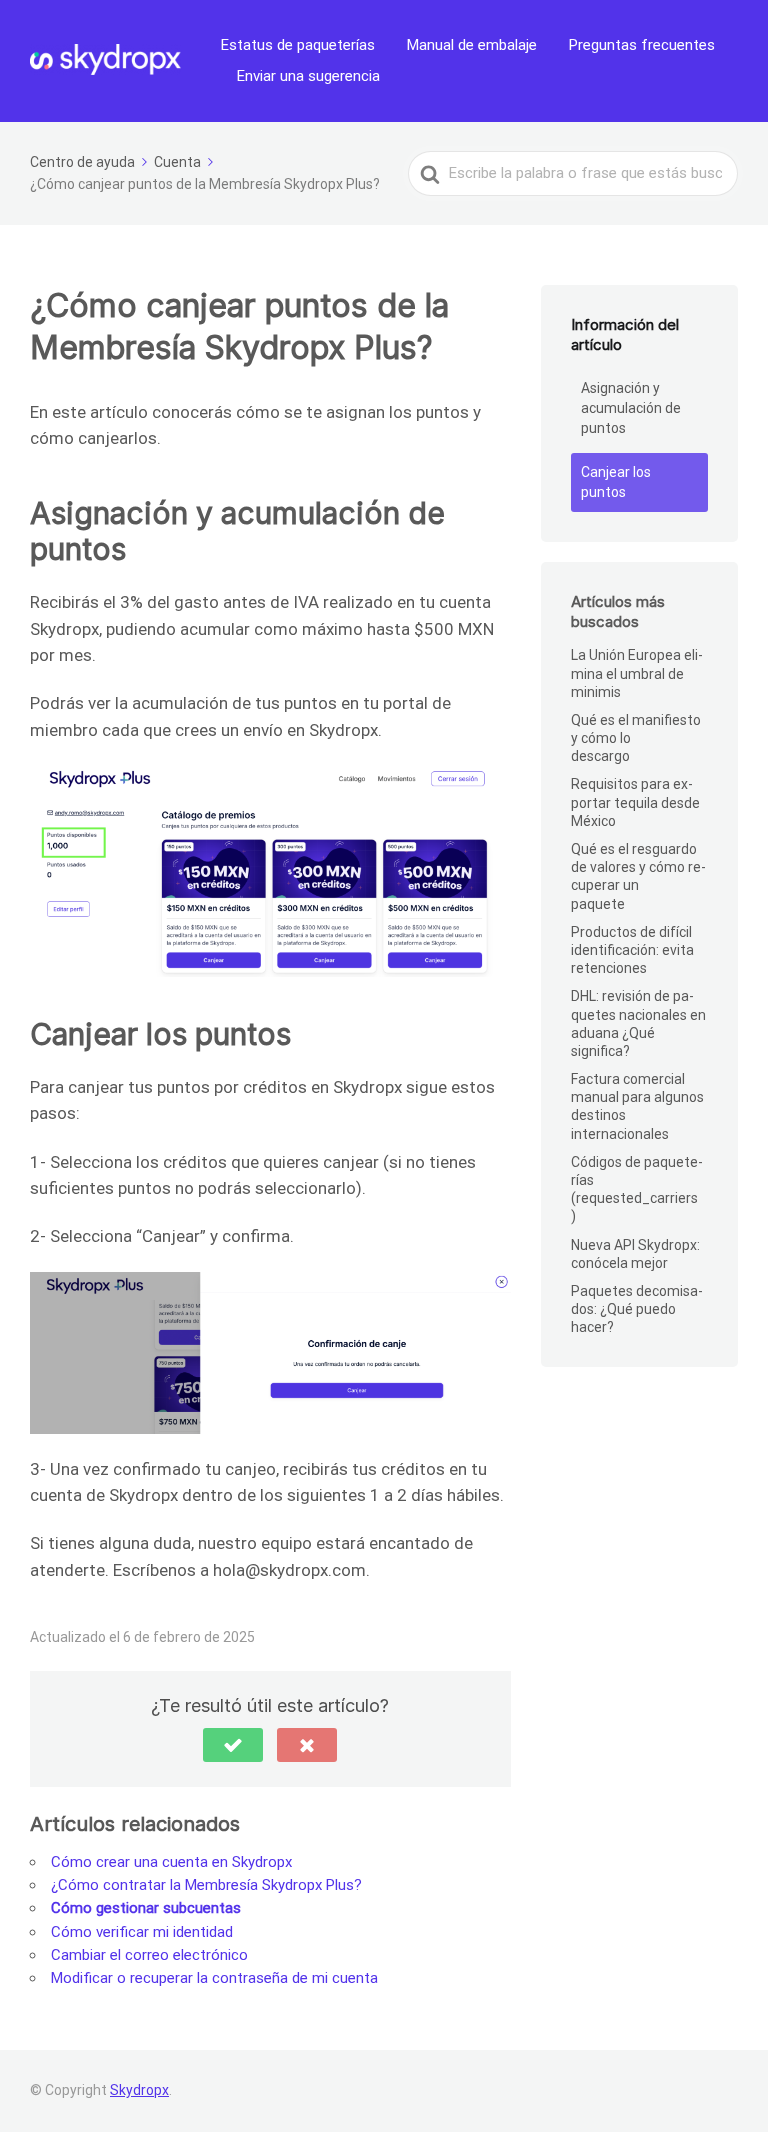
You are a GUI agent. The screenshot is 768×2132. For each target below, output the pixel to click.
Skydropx (139, 2090)
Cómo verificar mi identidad (142, 1932)
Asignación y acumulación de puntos (631, 407)
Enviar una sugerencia (308, 76)
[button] (233, 1745)
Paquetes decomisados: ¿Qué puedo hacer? (637, 1309)
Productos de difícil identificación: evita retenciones (632, 950)
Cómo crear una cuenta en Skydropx (171, 1862)
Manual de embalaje (472, 45)
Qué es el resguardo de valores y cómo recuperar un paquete (638, 876)
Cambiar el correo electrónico (149, 1955)
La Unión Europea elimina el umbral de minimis (637, 673)
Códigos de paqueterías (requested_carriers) (637, 1189)
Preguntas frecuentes (642, 45)
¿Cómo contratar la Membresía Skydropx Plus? (206, 1885)
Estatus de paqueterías (298, 45)
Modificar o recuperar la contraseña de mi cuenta (214, 1978)
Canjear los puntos (616, 482)
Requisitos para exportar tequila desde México (635, 802)
